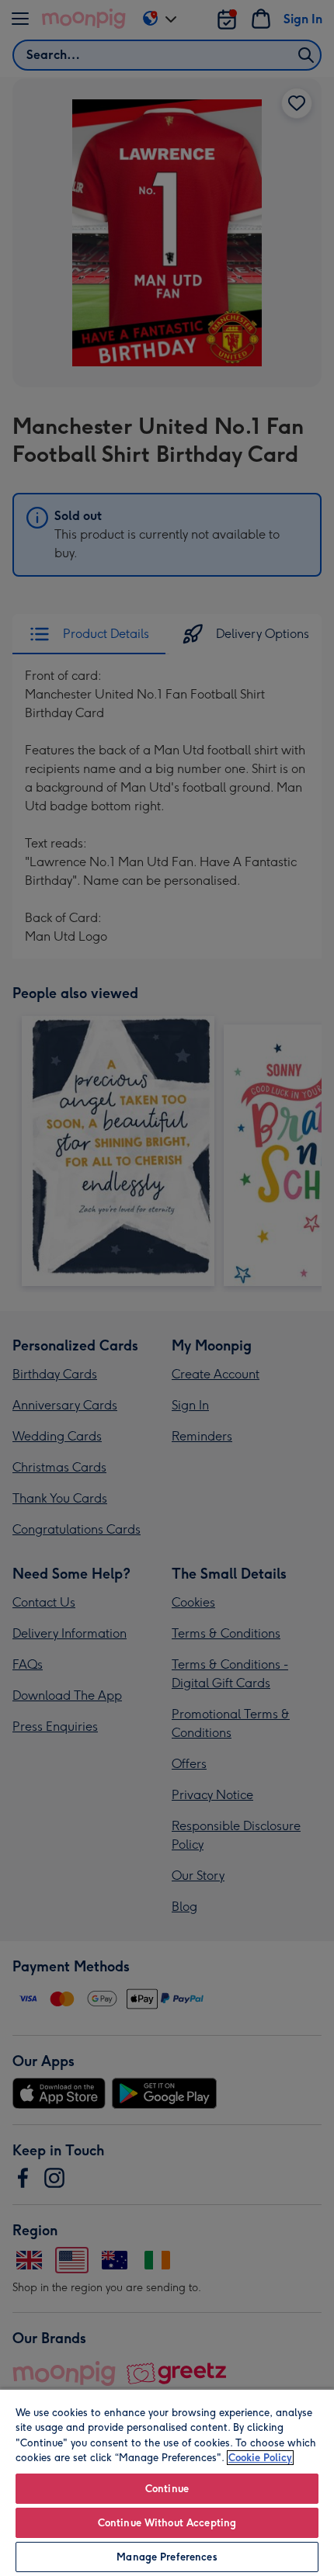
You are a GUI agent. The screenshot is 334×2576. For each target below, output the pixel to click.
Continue (167, 2489)
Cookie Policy (260, 2458)
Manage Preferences (167, 2557)
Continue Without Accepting (167, 2523)
